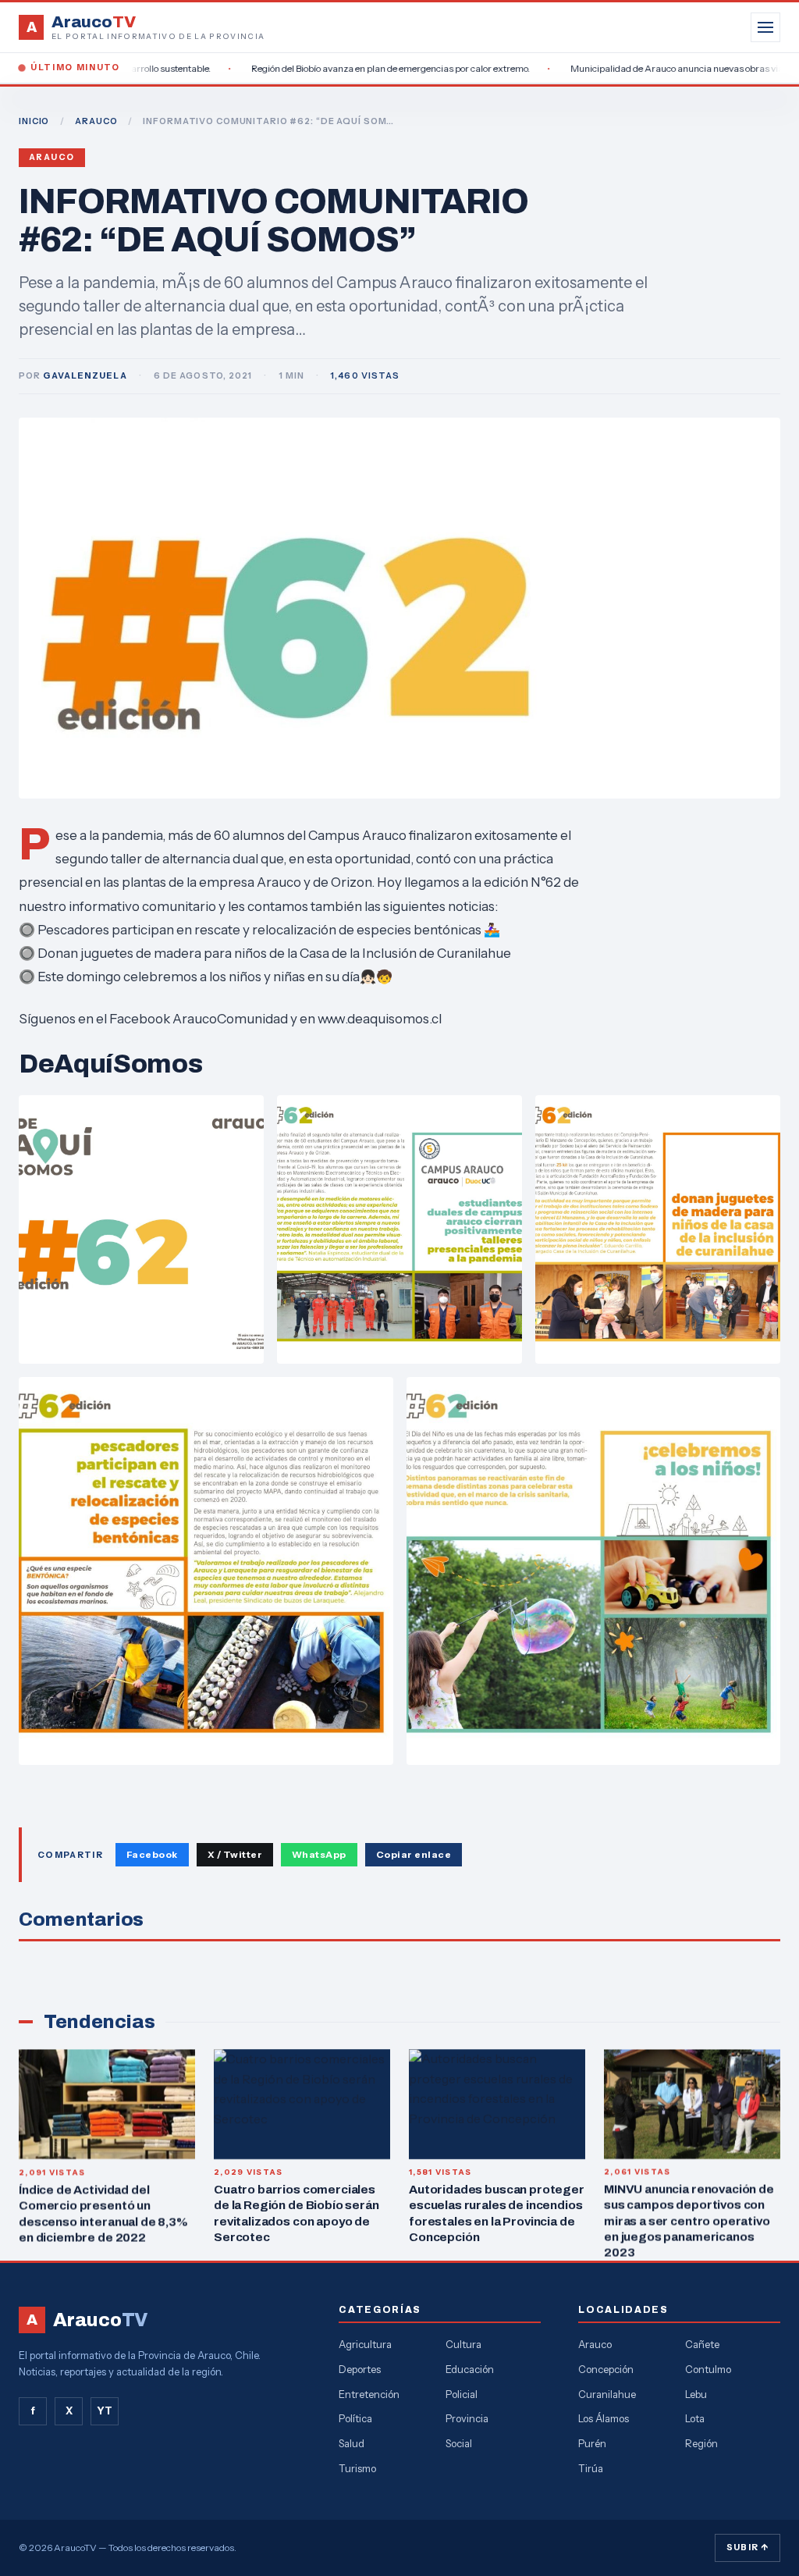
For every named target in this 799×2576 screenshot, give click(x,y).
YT (105, 2411)
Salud (352, 2443)
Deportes (360, 2369)
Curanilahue (607, 2394)
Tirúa (591, 2468)
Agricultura (365, 2344)
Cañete (702, 2344)
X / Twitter (235, 1854)
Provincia (467, 2418)
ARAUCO (96, 121)
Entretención (369, 2394)
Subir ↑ (748, 2547)
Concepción (606, 2369)
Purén (592, 2443)
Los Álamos (604, 2418)
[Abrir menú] (765, 27)
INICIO (34, 121)
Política (355, 2418)
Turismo (357, 2468)
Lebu (696, 2394)
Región (701, 2443)
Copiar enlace (414, 1854)
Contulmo (708, 2369)
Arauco (52, 157)
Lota (695, 2418)
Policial (462, 2394)
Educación (470, 2369)
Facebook (152, 1854)
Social (459, 2443)
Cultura (463, 2344)
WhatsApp (319, 1854)
